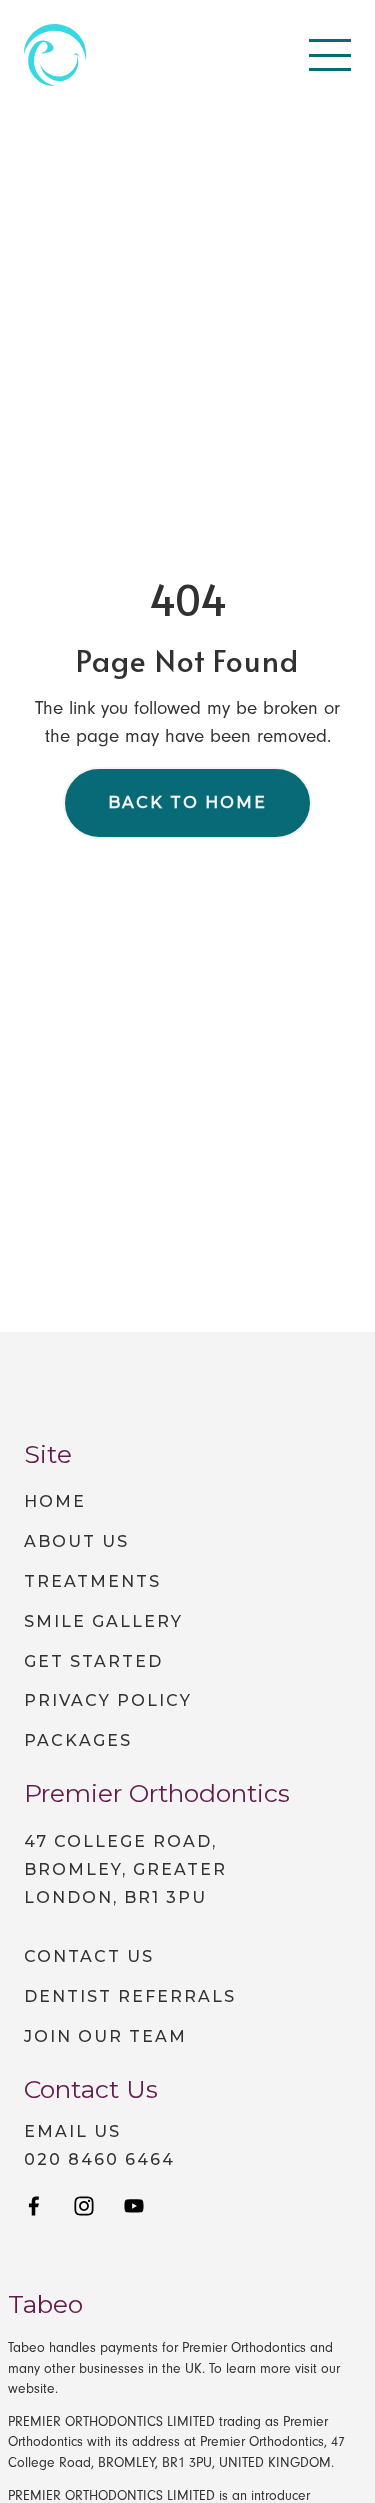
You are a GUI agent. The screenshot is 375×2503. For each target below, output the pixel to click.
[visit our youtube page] (134, 2207)
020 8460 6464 (99, 2160)
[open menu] (330, 55)
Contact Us (89, 1956)
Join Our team (105, 2036)
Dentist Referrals (130, 1996)
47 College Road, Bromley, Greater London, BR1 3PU (125, 1869)
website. (33, 2389)
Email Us (72, 2132)
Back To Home (187, 802)
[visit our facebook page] (34, 2207)
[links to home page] (55, 55)
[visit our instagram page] (84, 2207)
